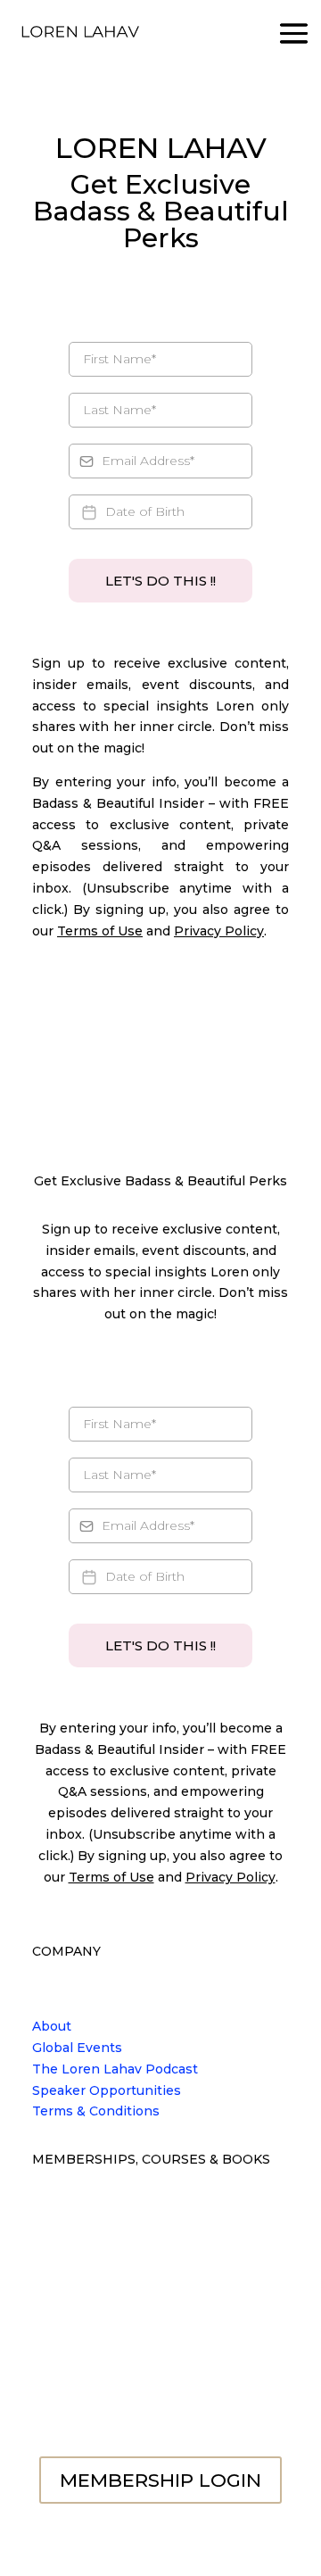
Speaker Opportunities (107, 2090)
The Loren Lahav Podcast (115, 2069)
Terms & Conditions (96, 2111)
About (52, 2026)
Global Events (77, 2048)
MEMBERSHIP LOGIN (160, 2480)
